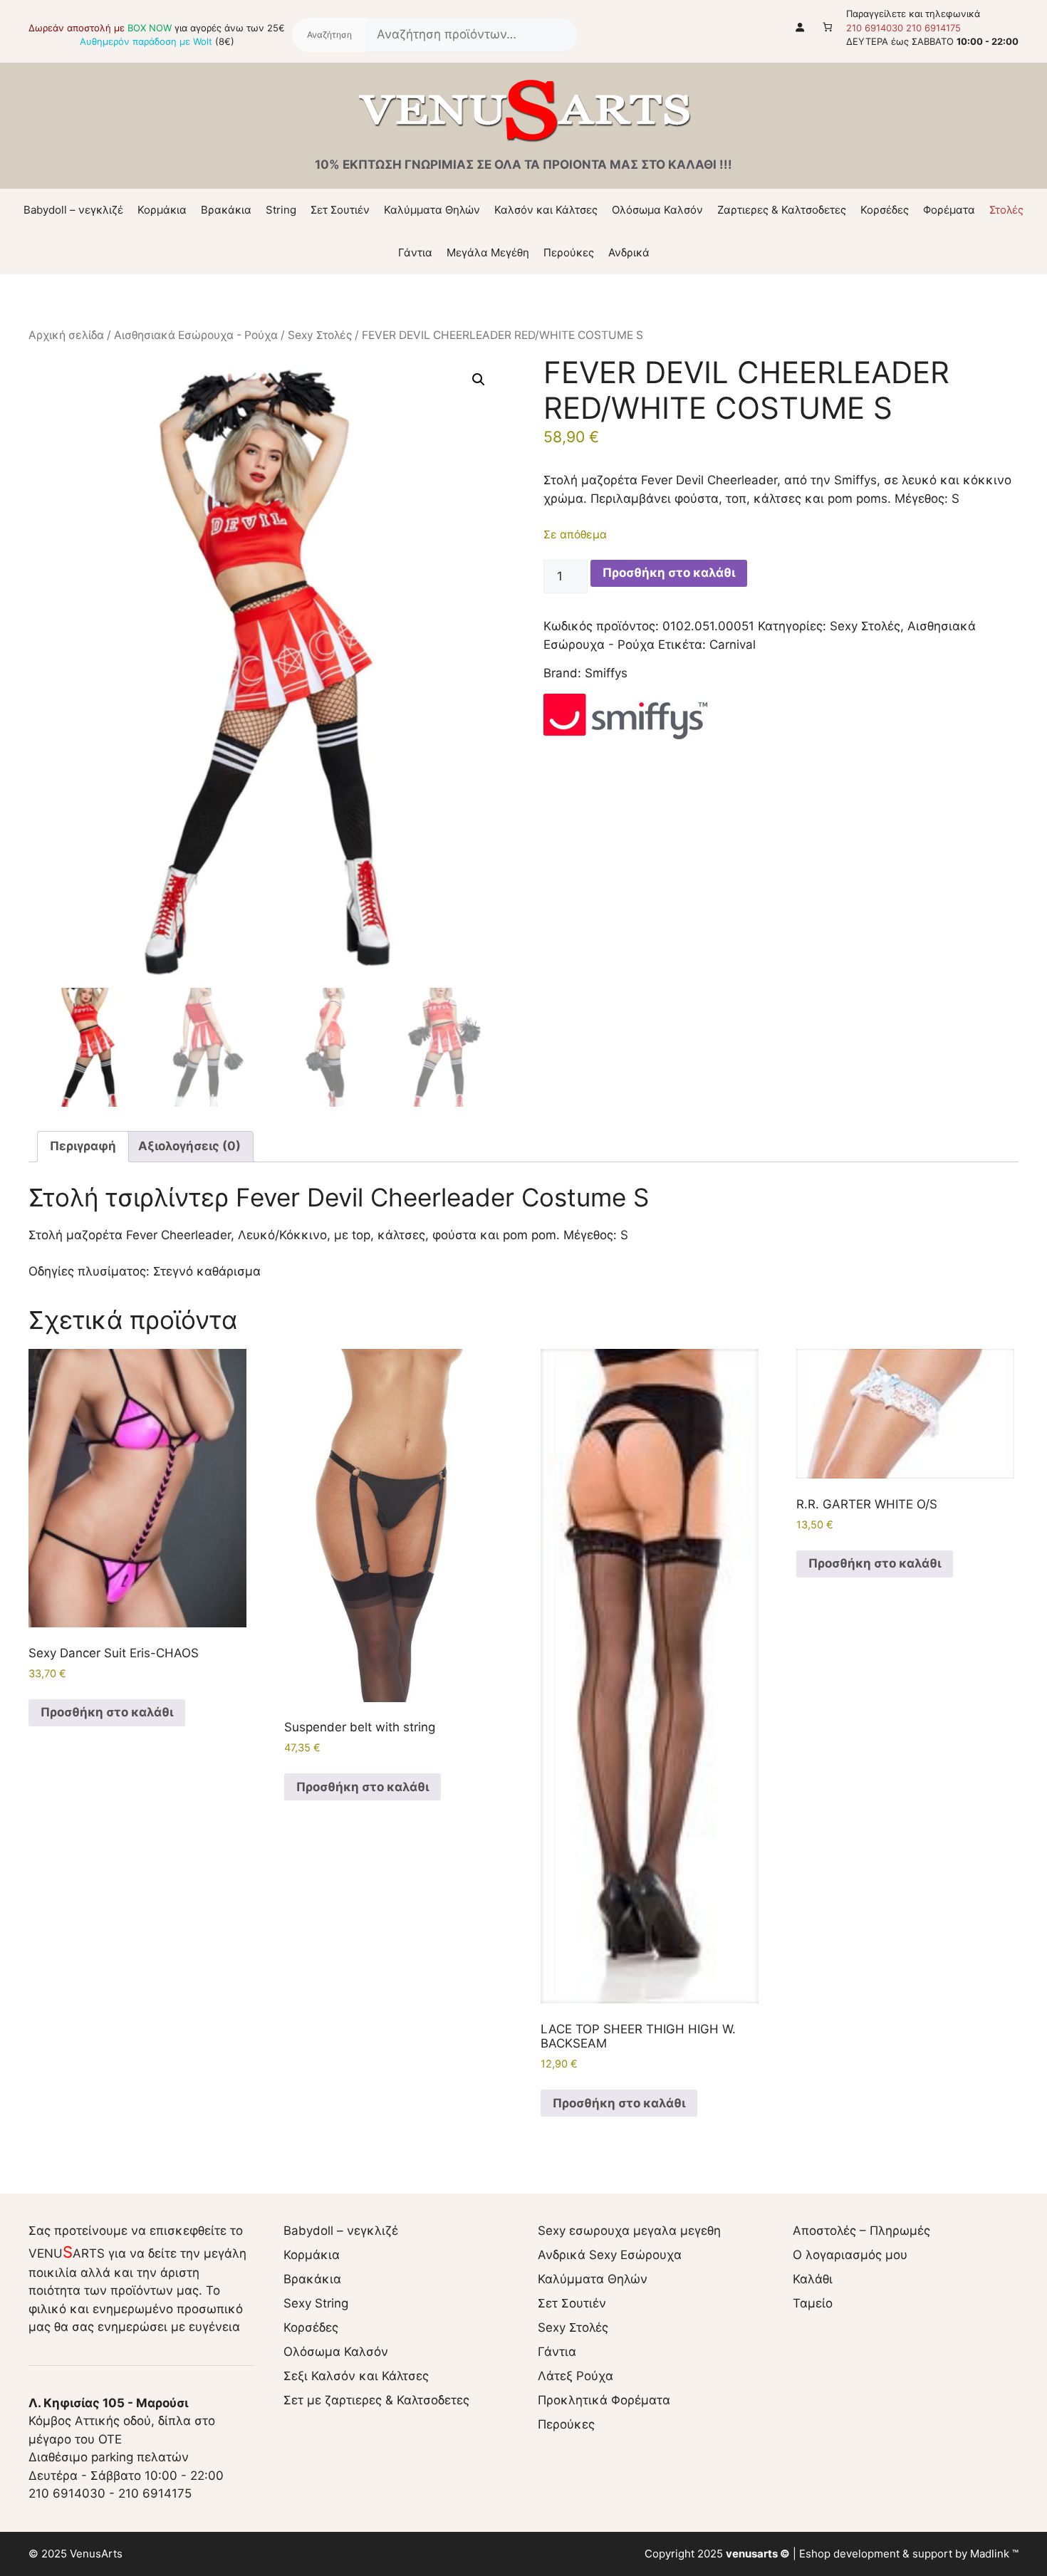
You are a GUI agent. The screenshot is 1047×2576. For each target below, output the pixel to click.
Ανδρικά (629, 252)
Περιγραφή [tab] (83, 1146)
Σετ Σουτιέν (340, 210)
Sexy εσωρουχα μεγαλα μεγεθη (629, 2231)
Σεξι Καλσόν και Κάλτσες (356, 2376)
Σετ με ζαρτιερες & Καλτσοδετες (376, 2400)
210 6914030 (875, 28)
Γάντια (415, 252)
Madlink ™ (994, 2554)
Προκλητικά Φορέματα (604, 2400)
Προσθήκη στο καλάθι (669, 573)
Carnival (733, 645)
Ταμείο (813, 2303)
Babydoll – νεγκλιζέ (73, 210)
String (281, 210)
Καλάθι (813, 2279)
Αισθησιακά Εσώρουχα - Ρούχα (196, 335)
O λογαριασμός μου (850, 2255)
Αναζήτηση (329, 35)
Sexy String (316, 2303)
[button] (479, 380)
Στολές (1006, 210)
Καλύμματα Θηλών (432, 210)
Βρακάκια (226, 210)
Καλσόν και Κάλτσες (546, 210)
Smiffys (606, 673)
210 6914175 (933, 28)
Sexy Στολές (320, 335)
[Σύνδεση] (800, 27)
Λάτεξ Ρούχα (575, 2376)
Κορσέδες (885, 210)
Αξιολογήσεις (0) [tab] (189, 1146)
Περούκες (569, 252)
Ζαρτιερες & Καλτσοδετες (782, 210)
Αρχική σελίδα (66, 335)
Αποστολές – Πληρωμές (861, 2231)
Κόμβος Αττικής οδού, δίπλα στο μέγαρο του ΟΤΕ (122, 2421)
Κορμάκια (162, 210)
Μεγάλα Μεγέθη (488, 252)
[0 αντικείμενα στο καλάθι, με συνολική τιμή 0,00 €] (828, 27)
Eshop (815, 2554)
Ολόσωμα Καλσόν (657, 210)
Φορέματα (949, 210)
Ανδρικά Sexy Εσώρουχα (610, 2255)
